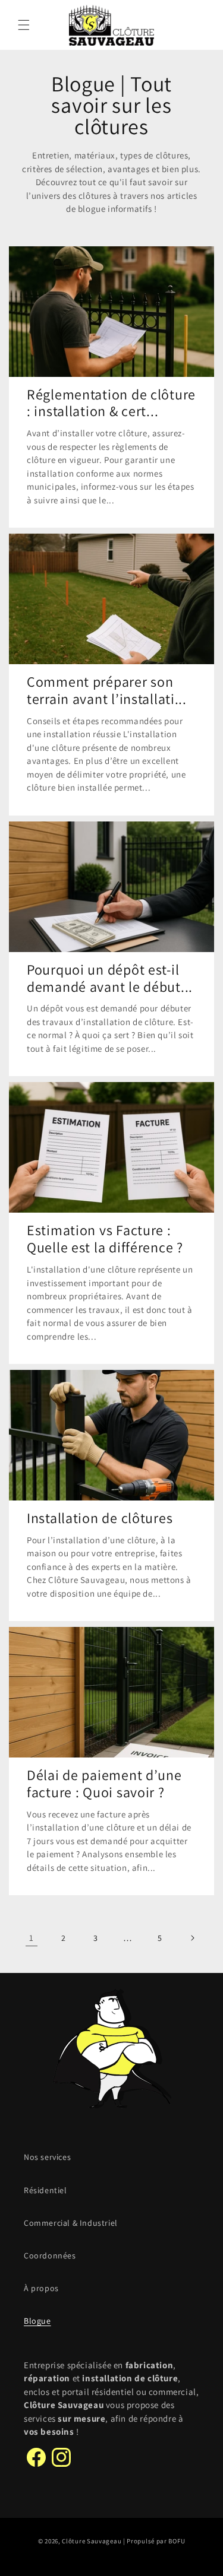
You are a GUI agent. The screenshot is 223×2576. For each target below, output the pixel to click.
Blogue (37, 2321)
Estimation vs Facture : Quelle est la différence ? (105, 1239)
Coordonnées (50, 2255)
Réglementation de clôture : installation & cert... (111, 403)
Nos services (47, 2157)
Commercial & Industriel (71, 2223)
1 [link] (32, 1938)
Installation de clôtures (100, 1518)
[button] (24, 25)
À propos (41, 2288)
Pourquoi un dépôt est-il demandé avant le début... (110, 978)
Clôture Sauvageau (92, 2541)
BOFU (177, 2541)
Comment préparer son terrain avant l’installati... (107, 690)
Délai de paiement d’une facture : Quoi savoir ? (104, 1784)
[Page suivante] (192, 1938)
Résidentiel (45, 2190)
